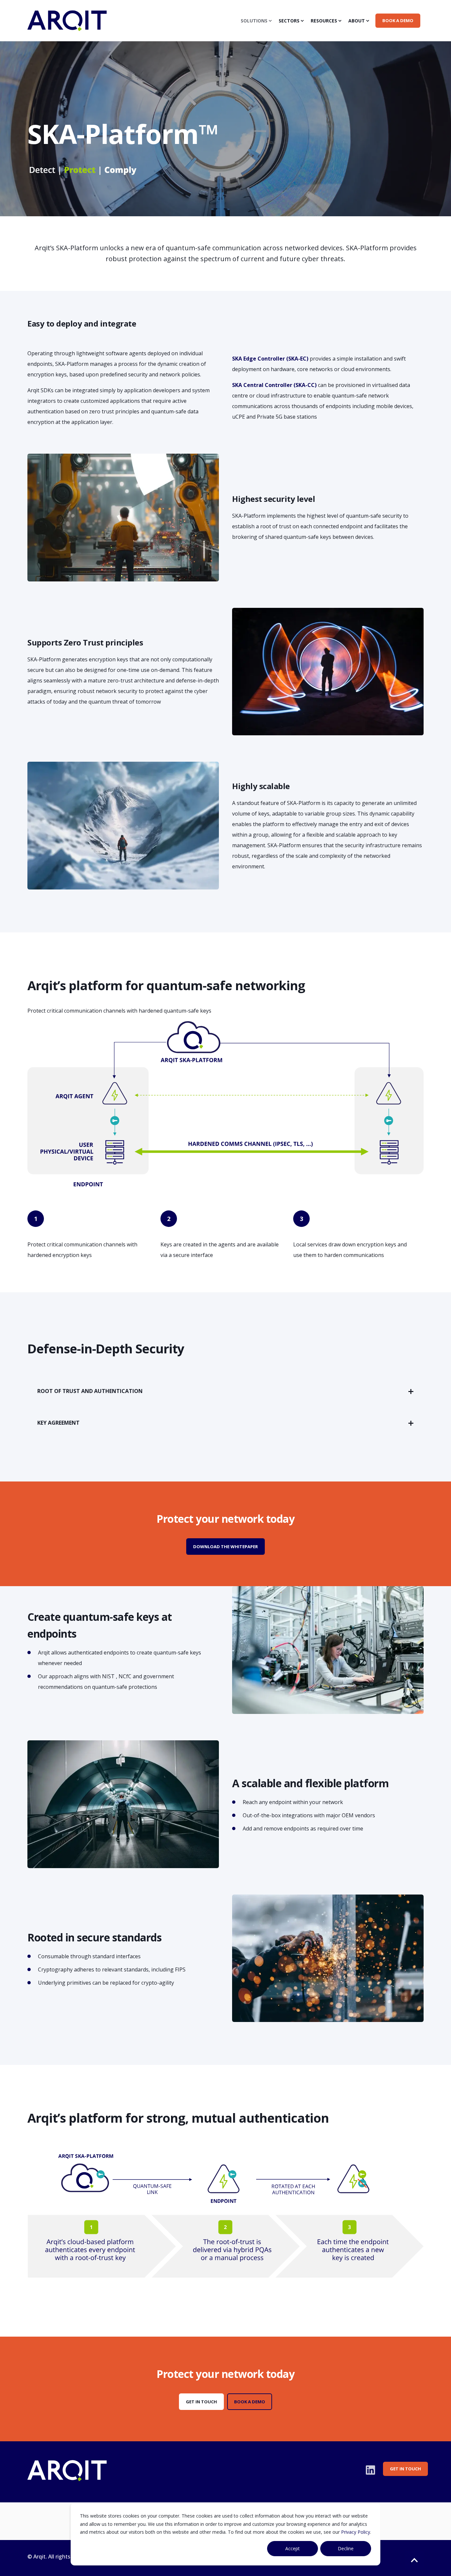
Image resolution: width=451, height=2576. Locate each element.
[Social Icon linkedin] (370, 2470)
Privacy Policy (356, 2532)
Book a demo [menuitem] (398, 20)
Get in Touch (201, 2402)
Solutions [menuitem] (254, 21)
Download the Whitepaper (225, 1547)
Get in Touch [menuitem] (405, 2469)
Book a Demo (250, 2402)
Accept (293, 2548)
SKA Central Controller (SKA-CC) (274, 385)
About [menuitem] (357, 21)
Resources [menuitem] (324, 21)
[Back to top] (414, 2560)
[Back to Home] (67, 27)
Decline (346, 2548)
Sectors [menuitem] (289, 21)
